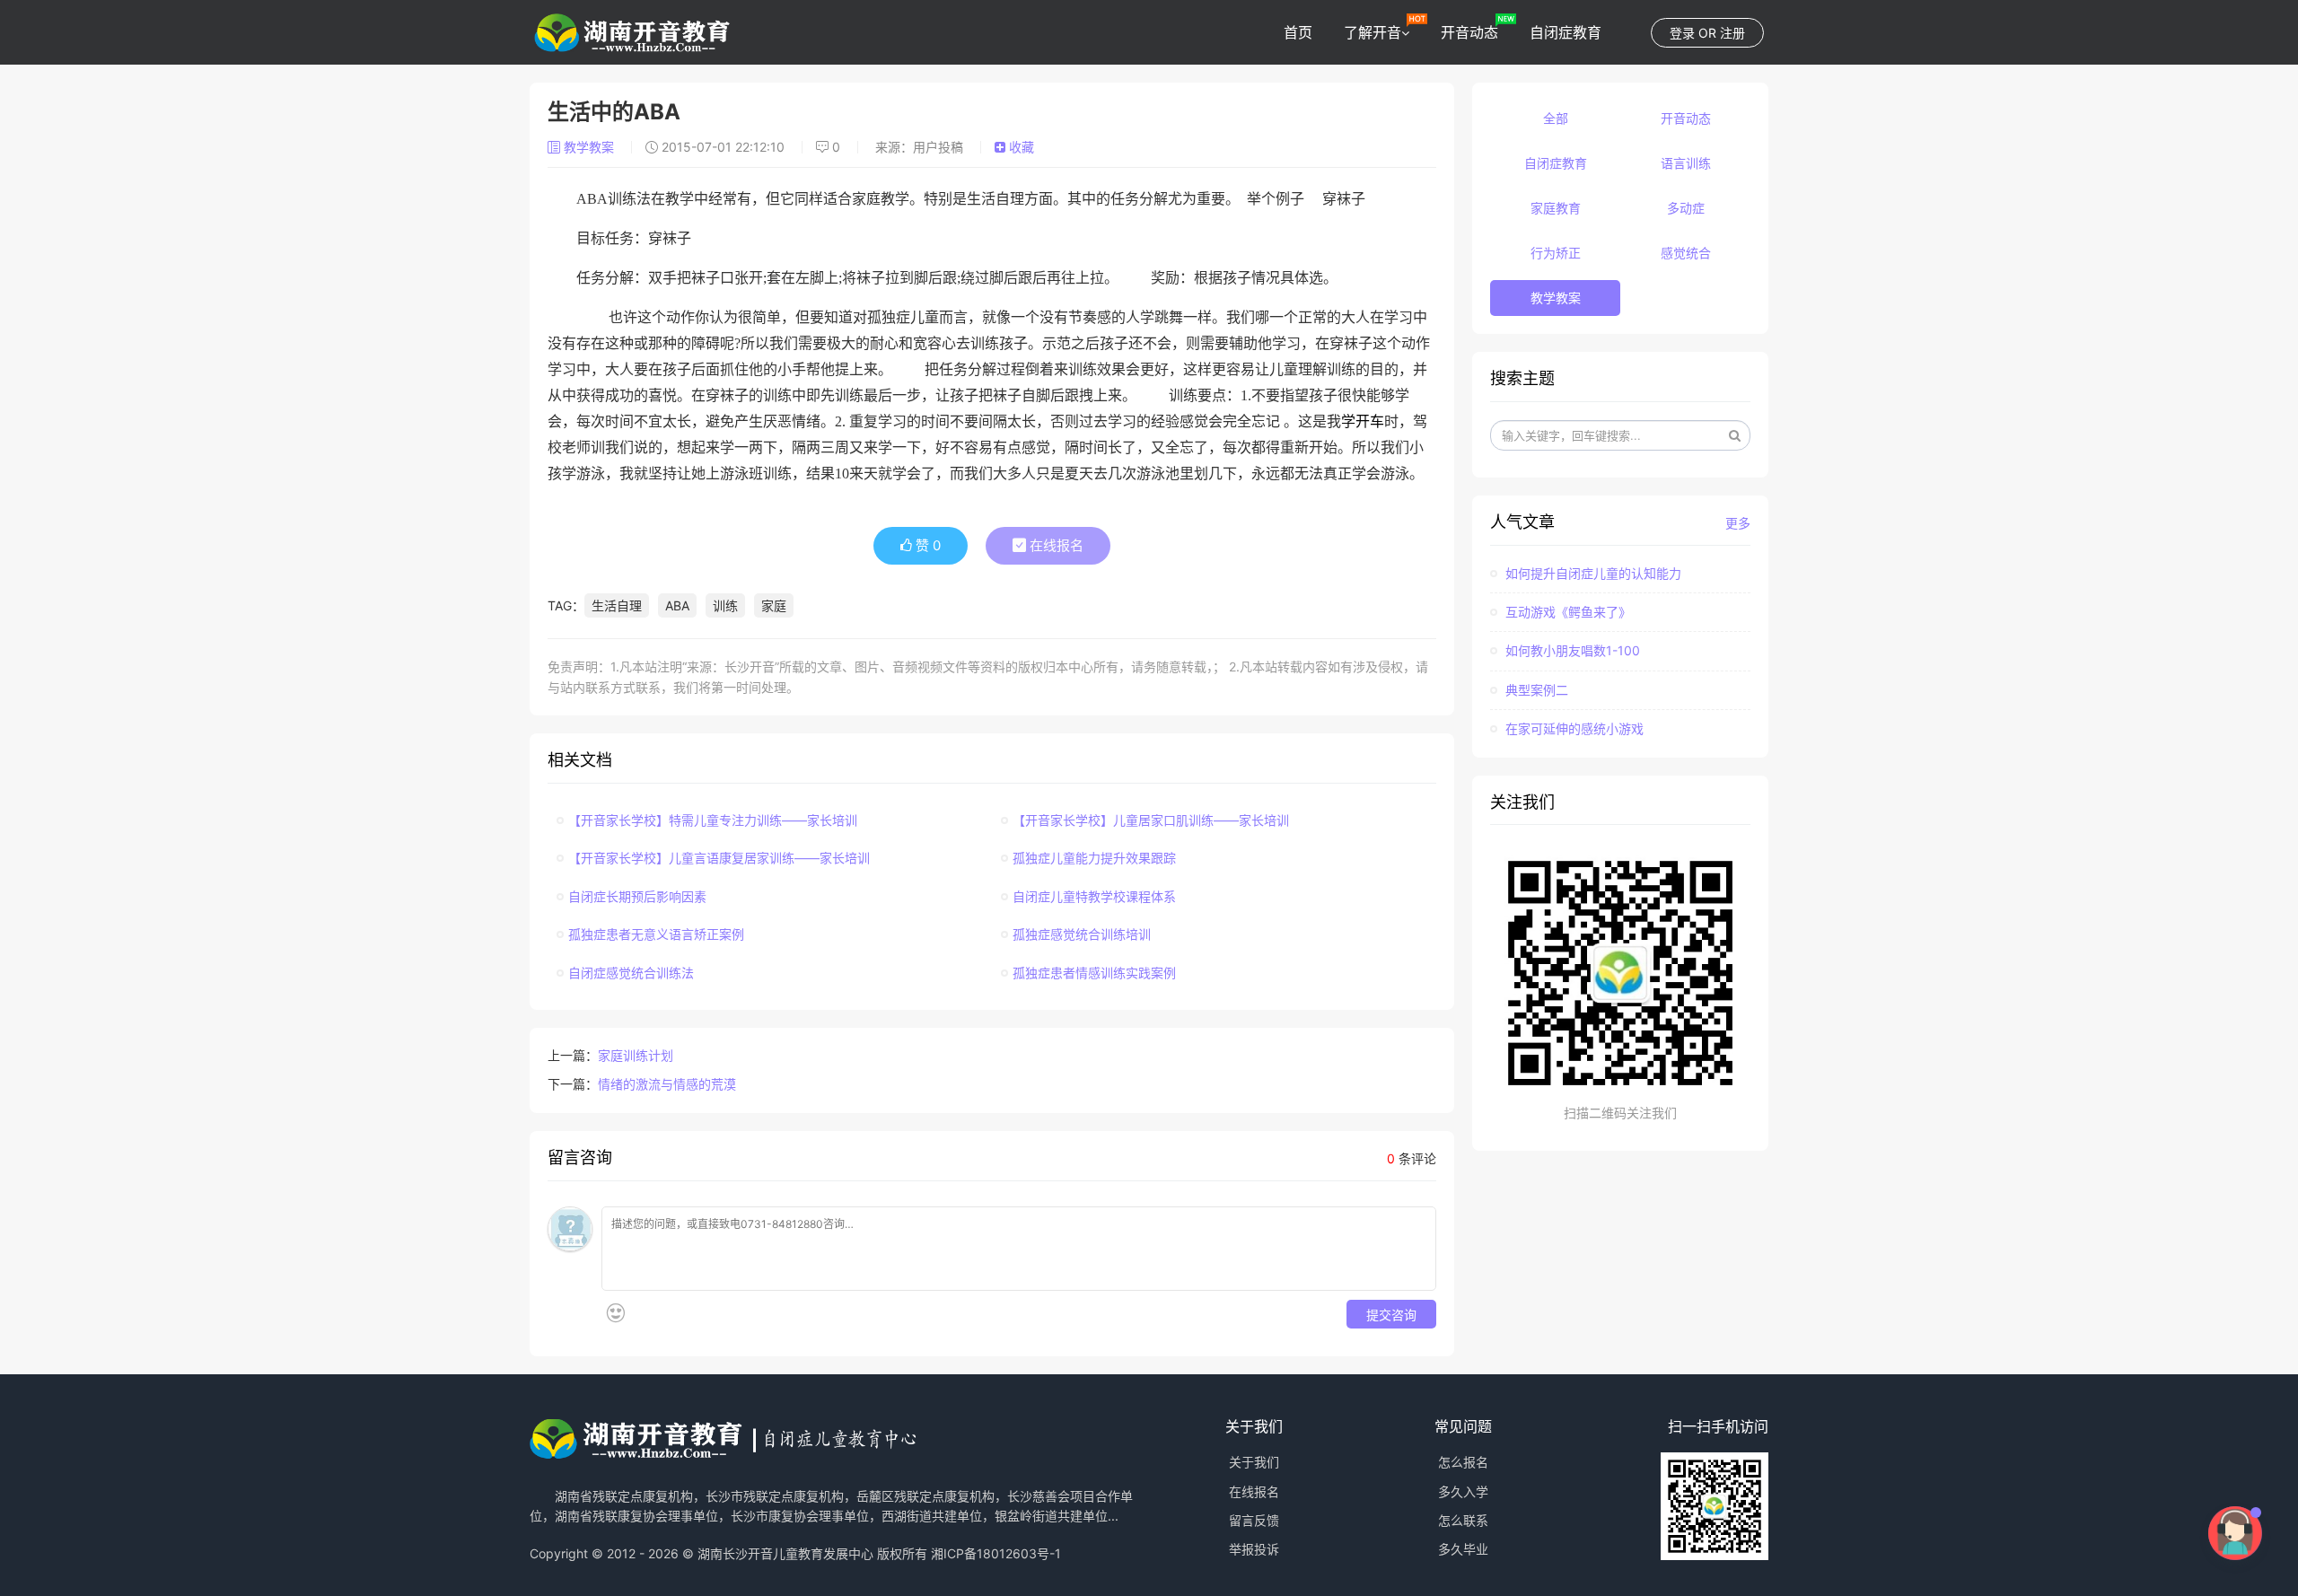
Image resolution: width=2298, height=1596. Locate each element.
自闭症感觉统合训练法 (631, 973)
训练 (725, 605)
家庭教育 (1556, 208)
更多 (1738, 523)
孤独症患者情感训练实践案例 (1094, 973)
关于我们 (1254, 1462)
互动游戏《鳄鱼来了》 (1566, 612)
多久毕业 (1463, 1549)
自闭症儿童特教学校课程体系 (1094, 896)
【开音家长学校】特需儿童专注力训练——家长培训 (713, 820)
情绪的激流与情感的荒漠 (667, 1084)
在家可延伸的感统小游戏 (1573, 728)
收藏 (1020, 147)
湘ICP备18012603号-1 (996, 1553)
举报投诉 (1254, 1549)
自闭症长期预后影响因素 (637, 896)
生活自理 (617, 605)
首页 (1298, 32)
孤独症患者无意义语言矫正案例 (656, 934)
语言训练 (1686, 163)
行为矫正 (1556, 253)
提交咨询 (1391, 1314)
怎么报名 (1463, 1462)
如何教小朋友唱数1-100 (1571, 650)
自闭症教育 (1566, 32)
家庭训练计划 (636, 1055)
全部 (1556, 118)
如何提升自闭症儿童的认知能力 (1592, 573)
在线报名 (1055, 545)
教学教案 (589, 147)
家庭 (774, 605)
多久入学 (1463, 1491)
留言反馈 (1254, 1520)
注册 (1732, 33)
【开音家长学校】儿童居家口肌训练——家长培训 (1151, 820)
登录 (1682, 33)
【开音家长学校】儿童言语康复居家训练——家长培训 (719, 858)
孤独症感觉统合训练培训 (1082, 934)
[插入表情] (615, 1313)
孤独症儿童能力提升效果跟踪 (1094, 858)
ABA (677, 605)
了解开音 (1373, 32)
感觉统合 (1686, 253)
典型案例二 (1535, 690)
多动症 (1686, 208)
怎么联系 (1463, 1520)
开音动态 (1469, 32)
